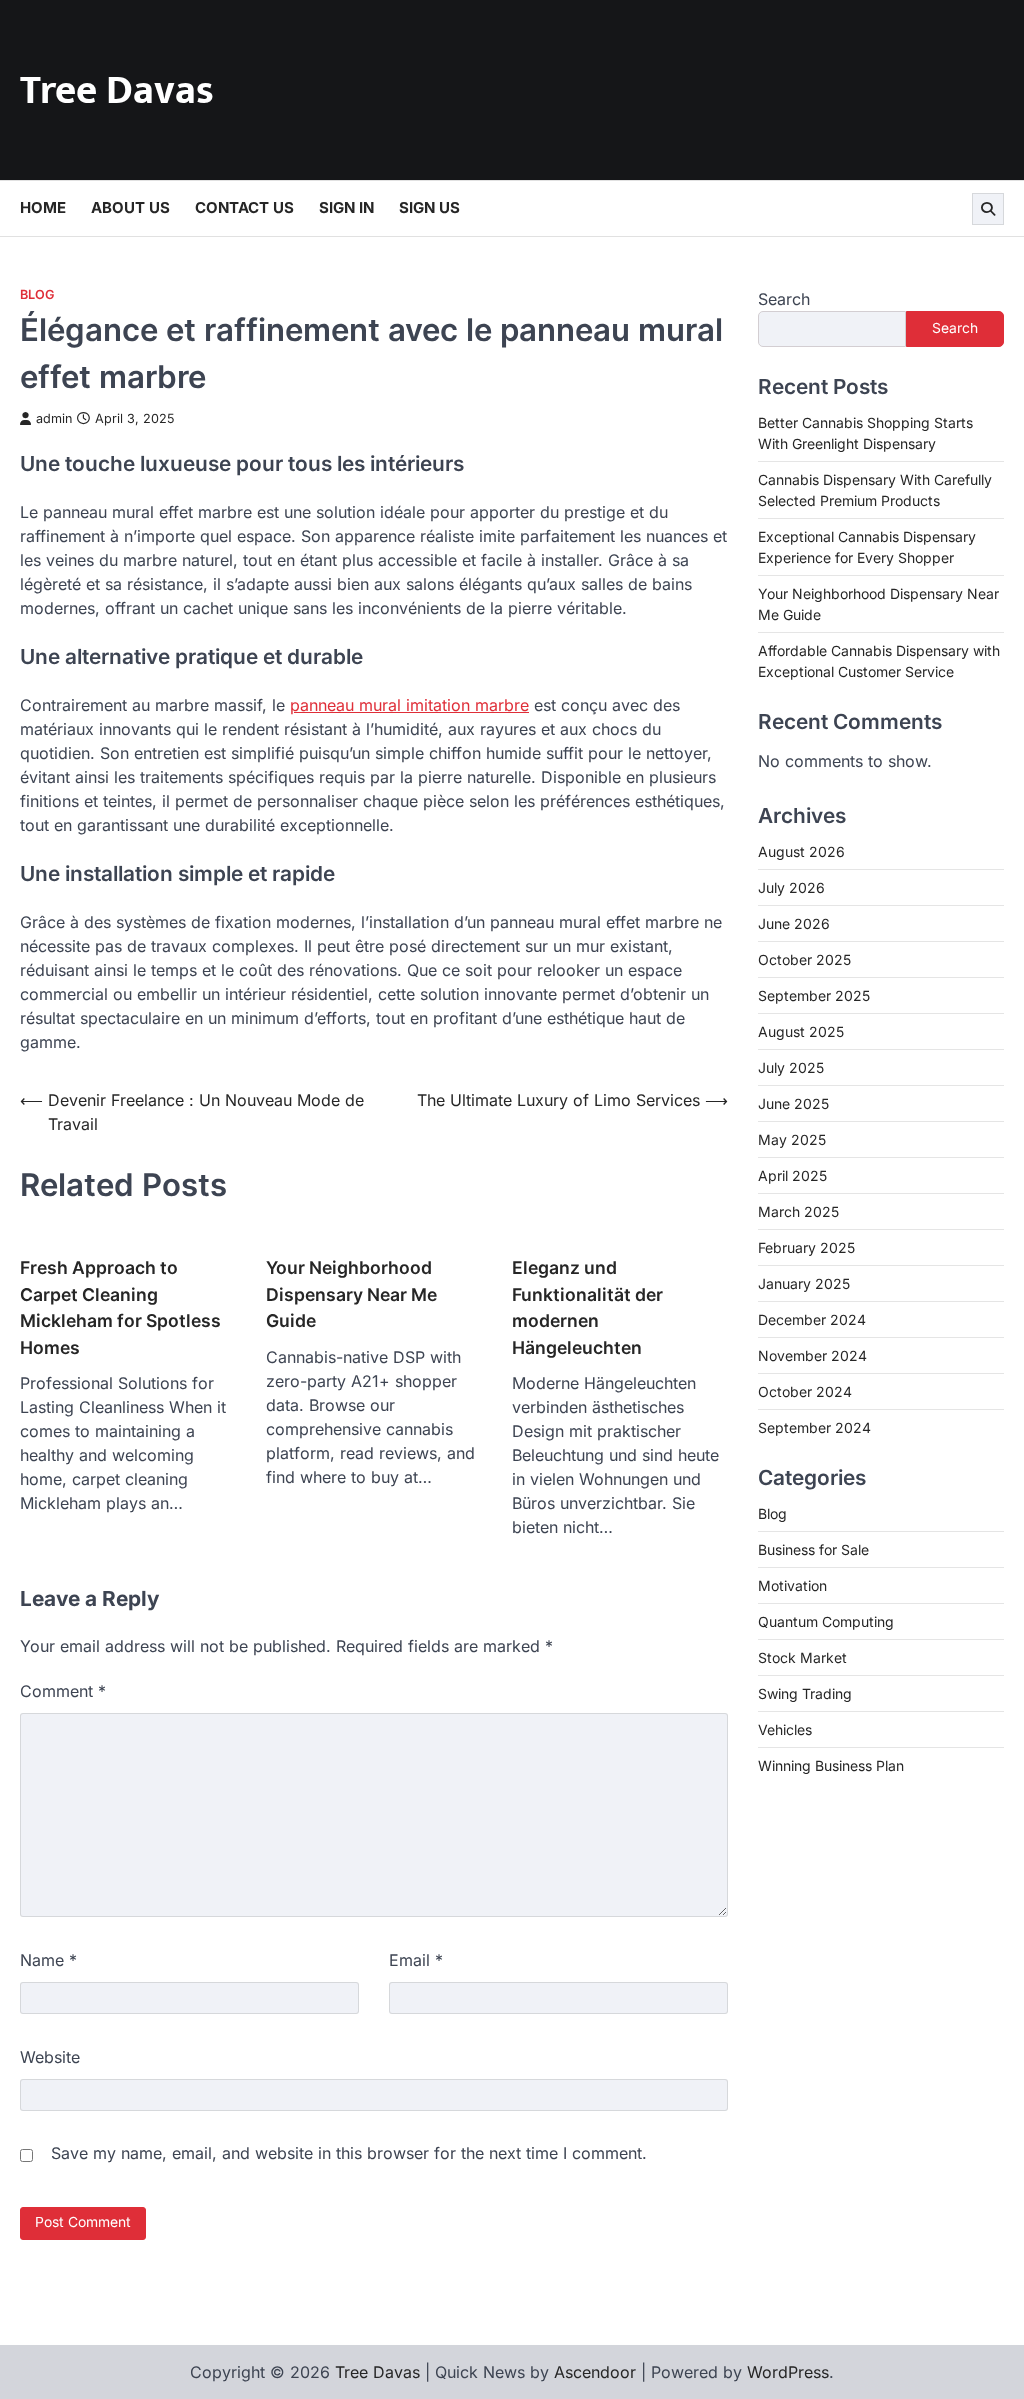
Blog (37, 294)
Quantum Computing (826, 1621)
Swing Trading (805, 1693)
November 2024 (812, 1355)
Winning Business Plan (831, 1765)
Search (784, 299)
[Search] (988, 209)
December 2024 (812, 1319)
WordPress (788, 2372)
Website (50, 2057)
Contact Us (244, 207)
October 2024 (805, 1391)
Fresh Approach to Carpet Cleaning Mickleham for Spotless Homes (120, 1307)
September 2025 (814, 995)
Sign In (346, 207)
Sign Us (429, 207)
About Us (130, 207)
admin (54, 418)
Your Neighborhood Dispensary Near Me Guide (351, 1294)
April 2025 (792, 1175)
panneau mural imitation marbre (409, 705)
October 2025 (804, 959)
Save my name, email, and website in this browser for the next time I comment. (349, 2153)
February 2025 (806, 1247)
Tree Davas (117, 91)
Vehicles (785, 1729)
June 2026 (794, 923)
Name (48, 1960)
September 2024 (814, 1427)
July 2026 (791, 887)
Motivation (792, 1585)
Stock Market (802, 1657)
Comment (63, 1691)
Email (416, 1960)
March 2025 (798, 1211)
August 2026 (801, 851)
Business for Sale (813, 1549)
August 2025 (801, 1031)
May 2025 (792, 1139)
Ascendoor (595, 2372)
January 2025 (804, 1283)
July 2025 (791, 1067)
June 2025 (793, 1103)
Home (43, 207)
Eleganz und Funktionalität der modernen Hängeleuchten (587, 1307)
